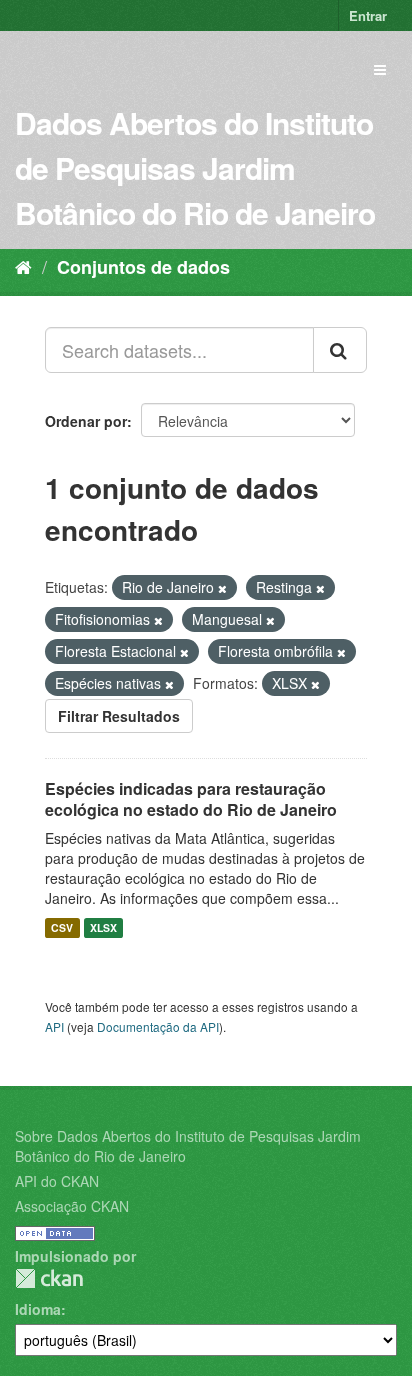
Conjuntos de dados (143, 267)
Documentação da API (158, 1026)
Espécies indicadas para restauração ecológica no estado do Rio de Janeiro (191, 799)
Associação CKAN (72, 1206)
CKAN (49, 1278)
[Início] (23, 266)
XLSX (103, 927)
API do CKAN (57, 1181)
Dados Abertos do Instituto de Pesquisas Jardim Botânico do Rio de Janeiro (195, 167)
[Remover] (222, 588)
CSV (62, 927)
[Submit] (340, 350)
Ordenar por (86, 421)
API (54, 1026)
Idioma (38, 1309)
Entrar (368, 15)
